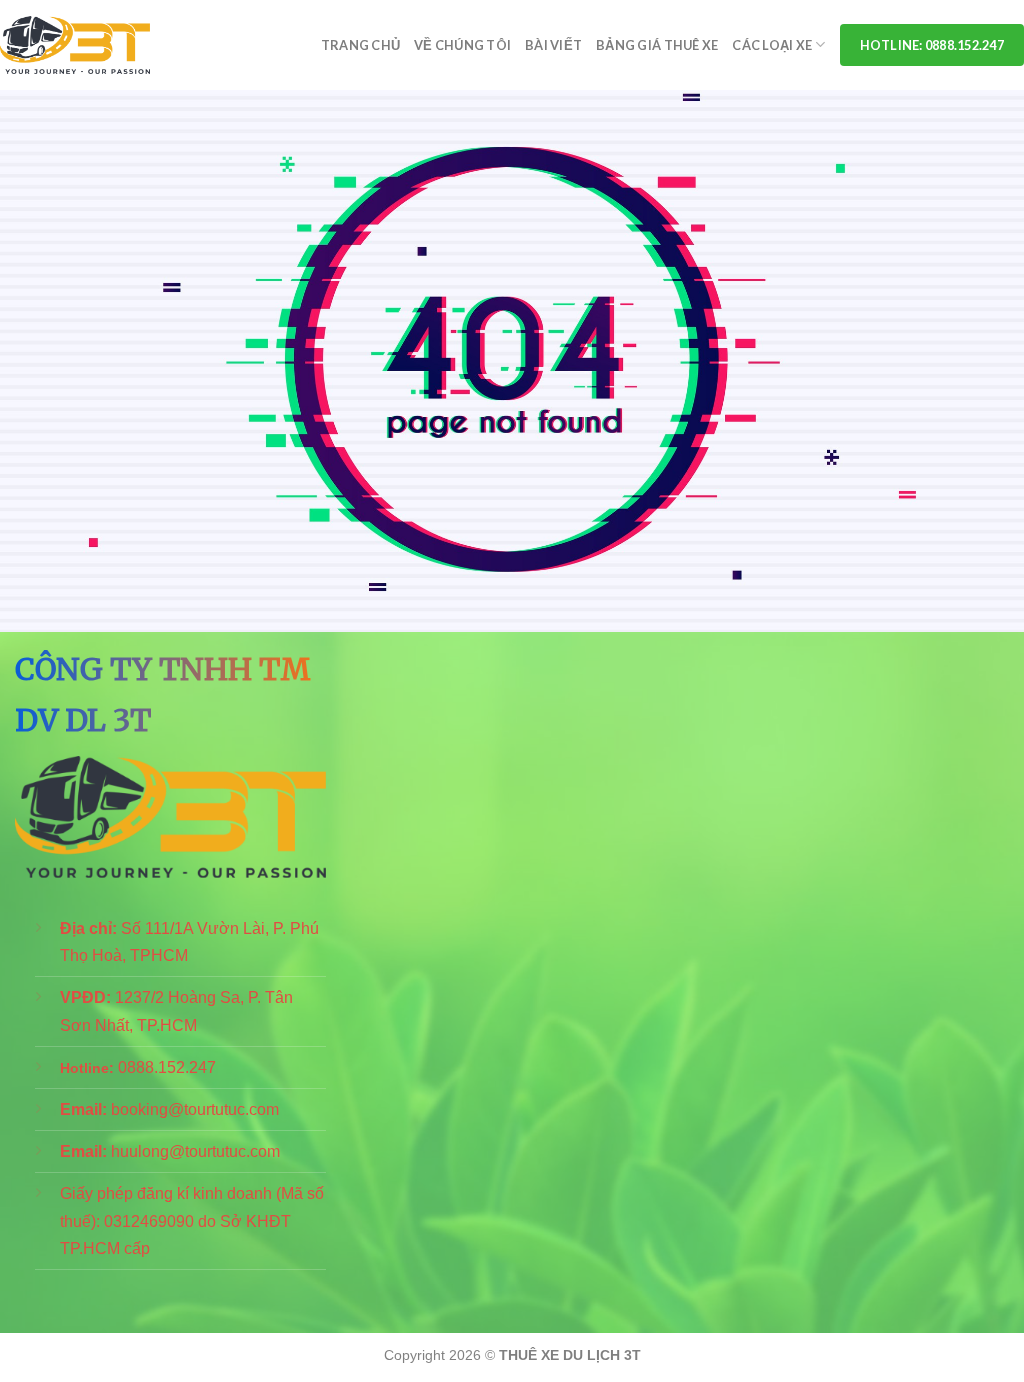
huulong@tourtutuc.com (195, 1151)
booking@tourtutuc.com (195, 1109)
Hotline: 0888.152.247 (932, 45)
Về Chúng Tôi (462, 45)
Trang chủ (360, 45)
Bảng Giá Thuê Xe (657, 45)
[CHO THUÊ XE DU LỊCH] (75, 45)
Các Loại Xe (772, 45)
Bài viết (553, 45)
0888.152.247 (167, 1067)
